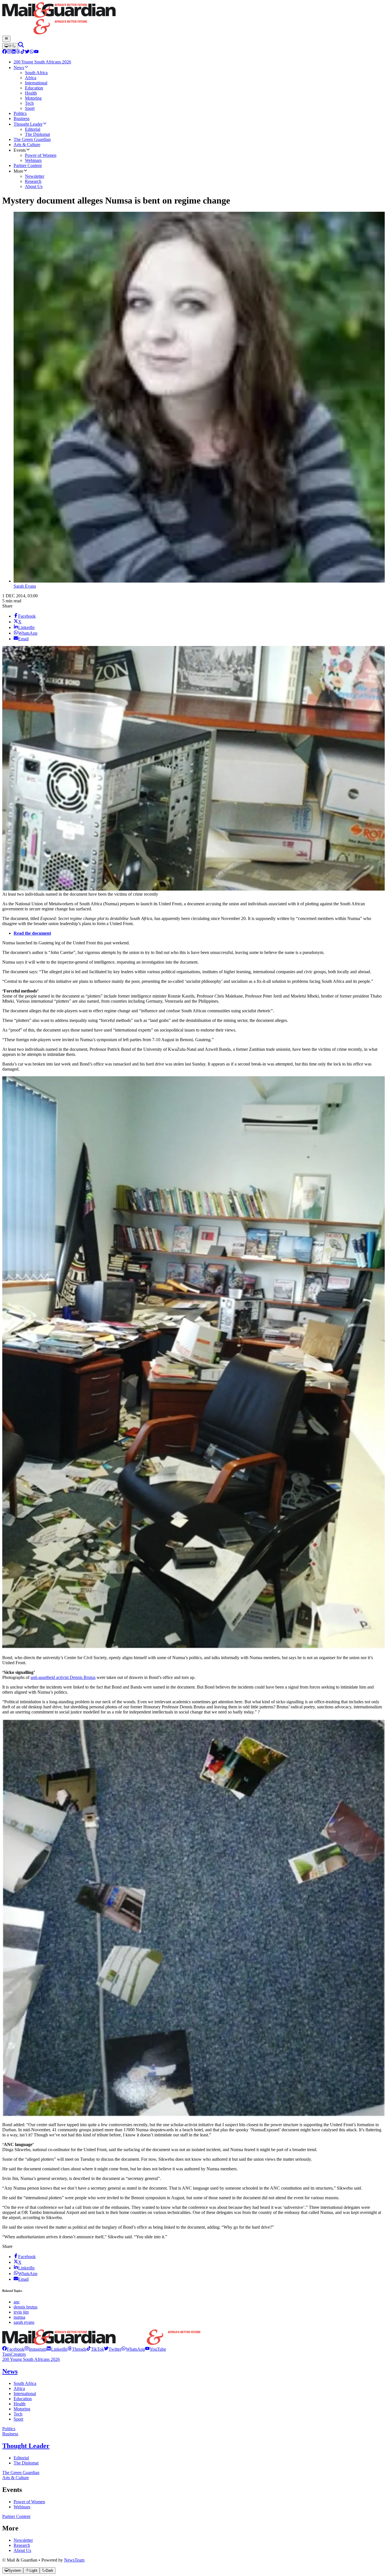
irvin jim (21, 2312)
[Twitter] (27, 52)
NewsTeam (74, 2560)
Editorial (21, 2458)
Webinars (22, 2507)
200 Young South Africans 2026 (31, 2359)
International (25, 2394)
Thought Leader (26, 2446)
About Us (22, 2550)
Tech (18, 2414)
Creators (18, 2354)
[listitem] (13, 2349)
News (10, 2371)
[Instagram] (9, 52)
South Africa (25, 2383)
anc (17, 2302)
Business (10, 2434)
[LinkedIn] (14, 52)
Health (20, 2404)
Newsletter (23, 2540)
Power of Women (29, 2502)
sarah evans (24, 2322)
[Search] (21, 46)
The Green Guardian (21, 2473)
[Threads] (18, 52)
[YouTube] (36, 52)
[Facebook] (5, 52)
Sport (18, 2419)
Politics (9, 2429)
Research (22, 2545)
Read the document (32, 933)
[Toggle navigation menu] (6, 39)
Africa (19, 2388)
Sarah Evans (25, 586)
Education (23, 2399)
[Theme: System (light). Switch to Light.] (10, 46)
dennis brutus (25, 2307)
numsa (19, 2317)
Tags (7, 2354)
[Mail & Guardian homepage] (193, 19)
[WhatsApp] (32, 52)
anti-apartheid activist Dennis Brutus (63, 1677)
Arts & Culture (16, 2478)
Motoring (22, 2409)
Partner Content (16, 2516)
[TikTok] (23, 52)
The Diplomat (26, 2463)
